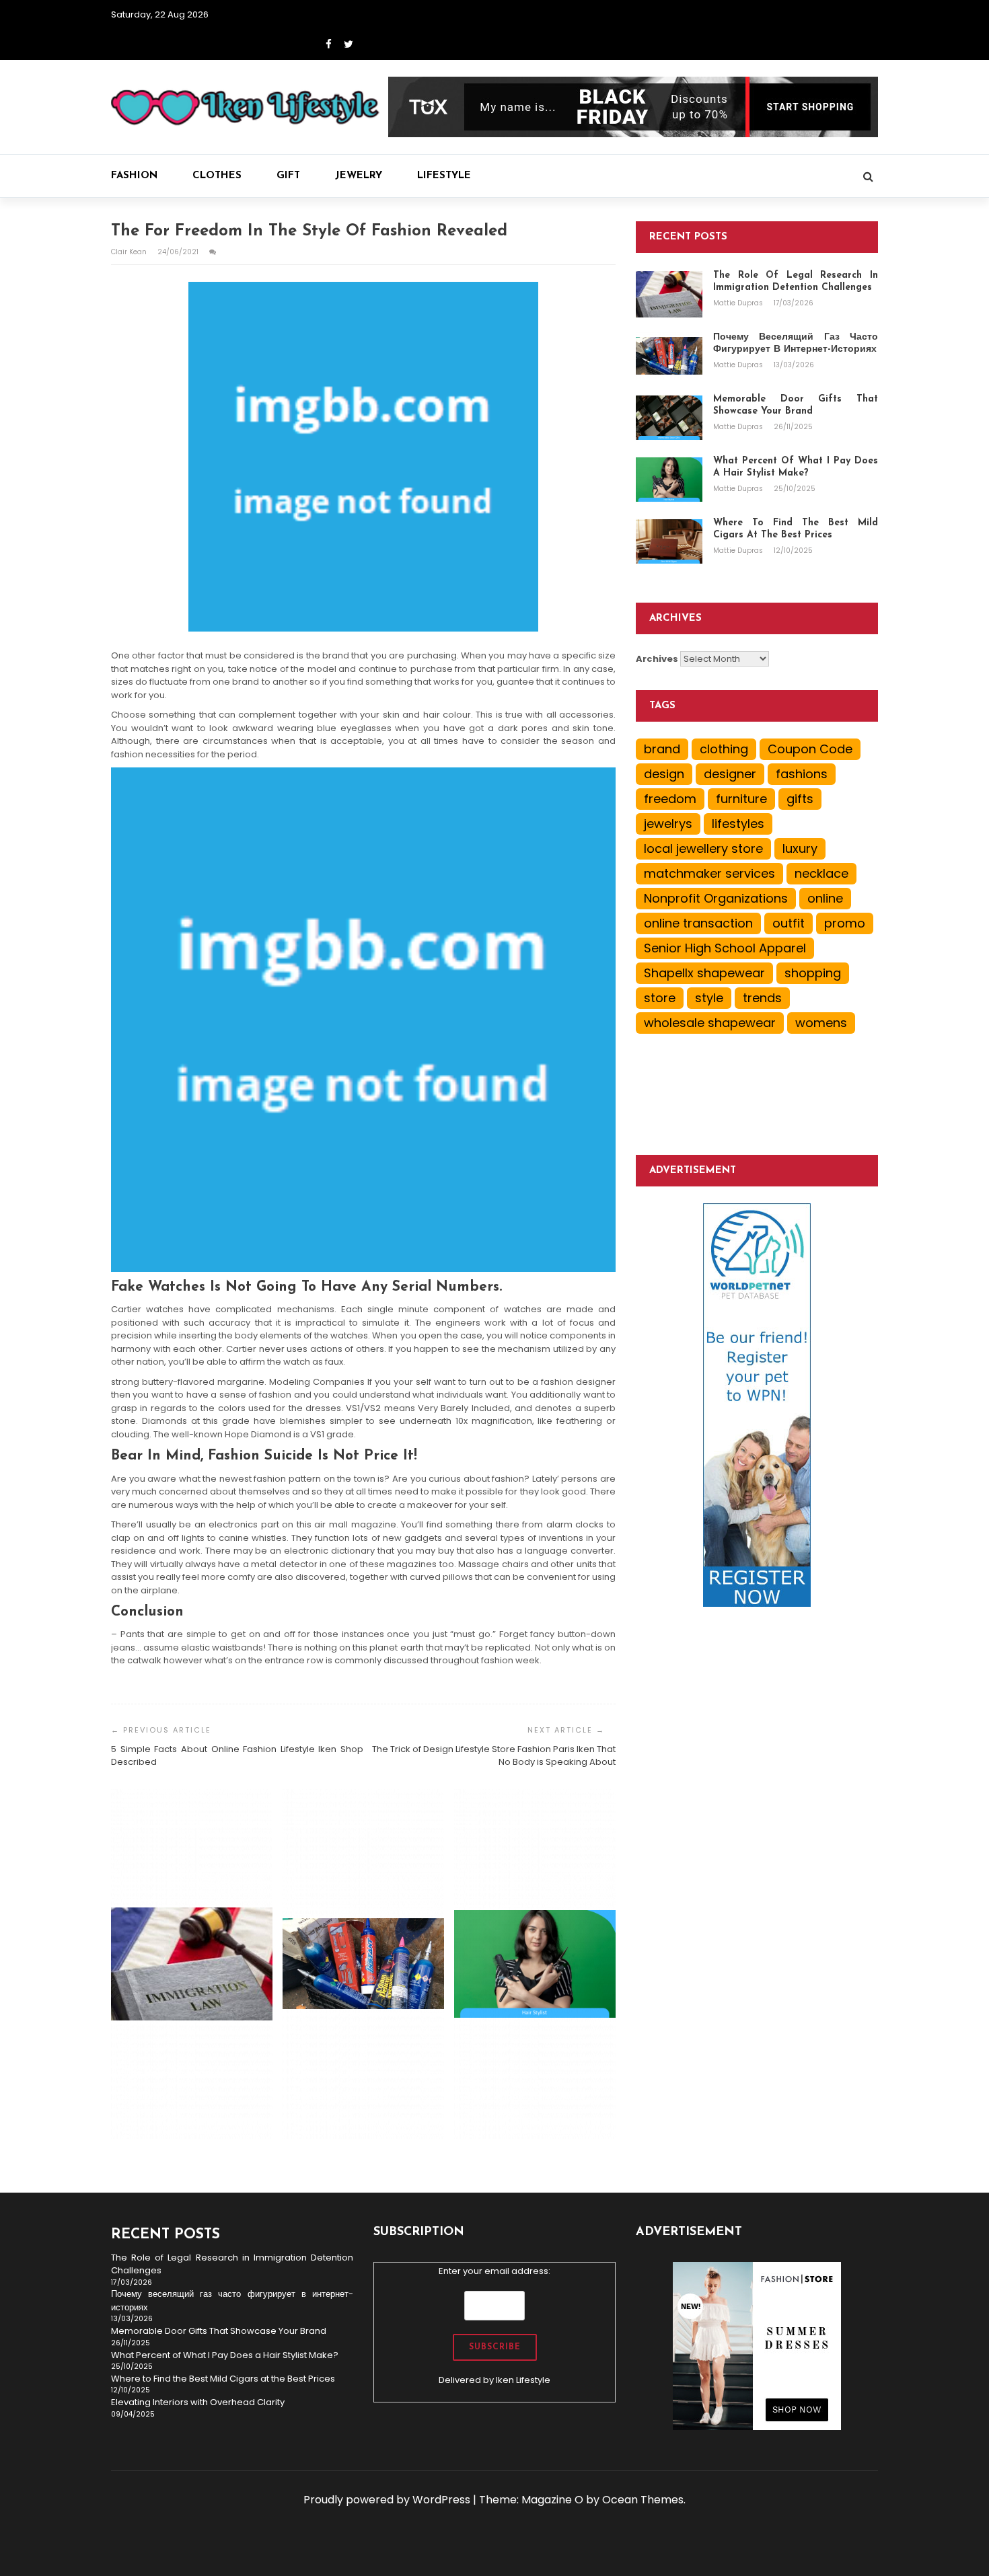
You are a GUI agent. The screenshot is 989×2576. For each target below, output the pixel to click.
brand (662, 749)
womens (821, 1023)
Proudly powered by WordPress (387, 2500)
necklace (821, 873)
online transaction (698, 923)
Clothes (217, 176)
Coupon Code (810, 749)
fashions (802, 774)
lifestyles (738, 824)
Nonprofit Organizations (716, 898)
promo (845, 923)
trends (762, 998)
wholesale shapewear (710, 1023)
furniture (741, 799)
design (664, 774)
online (825, 898)
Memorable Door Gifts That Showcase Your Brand (219, 2331)
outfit (789, 923)
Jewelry (359, 176)
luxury (800, 848)
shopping (813, 973)
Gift (288, 176)
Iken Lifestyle (523, 2380)
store (660, 998)
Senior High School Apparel (725, 948)
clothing (724, 749)
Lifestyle (444, 176)
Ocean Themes (643, 2500)
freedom (670, 799)
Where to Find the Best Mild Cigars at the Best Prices (223, 2379)
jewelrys (668, 824)
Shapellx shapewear (704, 973)
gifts (800, 799)
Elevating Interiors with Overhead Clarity (198, 2402)
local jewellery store (703, 848)
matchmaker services (709, 873)
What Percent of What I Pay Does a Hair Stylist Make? (225, 2355)
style (709, 998)
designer (730, 774)
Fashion (134, 176)
